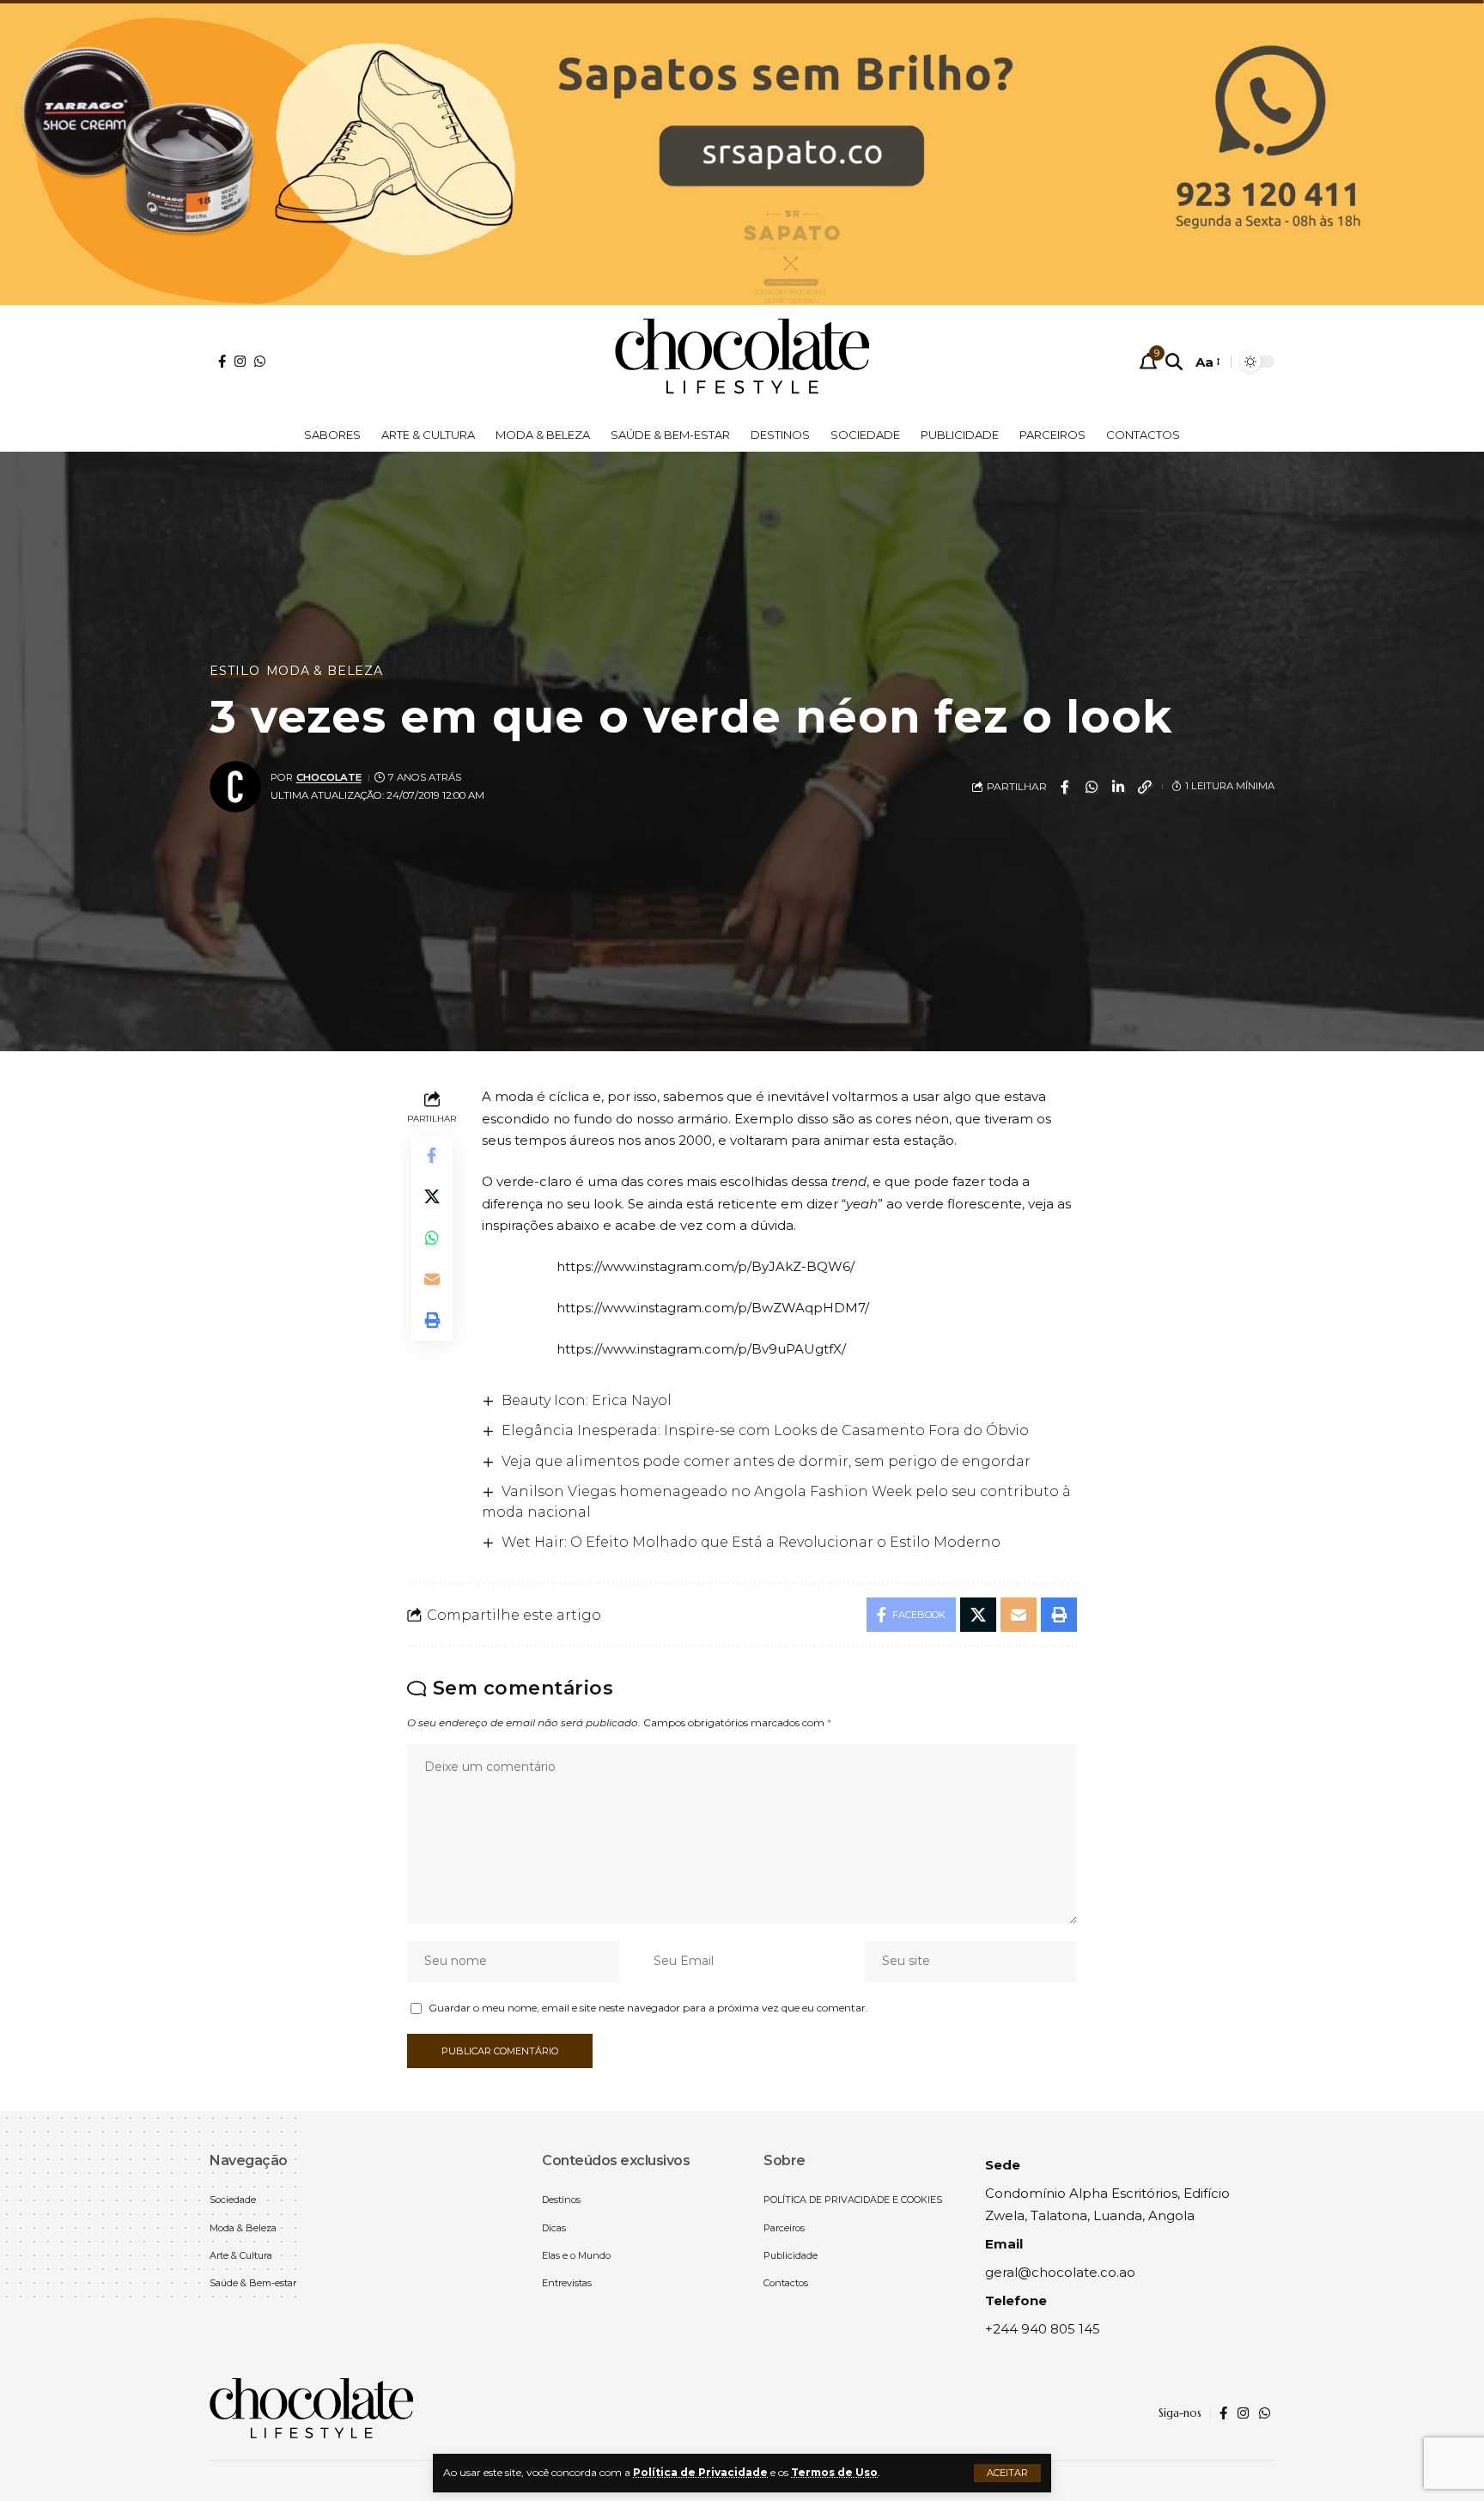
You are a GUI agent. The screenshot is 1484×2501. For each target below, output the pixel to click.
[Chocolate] (742, 362)
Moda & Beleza (325, 671)
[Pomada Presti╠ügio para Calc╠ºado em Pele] (742, 151)
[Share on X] (432, 1197)
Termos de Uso (834, 2472)
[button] (1007, 2473)
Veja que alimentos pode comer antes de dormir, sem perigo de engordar (766, 1461)
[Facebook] (222, 361)
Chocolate (329, 777)
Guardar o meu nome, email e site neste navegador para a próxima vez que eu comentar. (648, 2008)
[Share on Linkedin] (1118, 787)
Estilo (235, 671)
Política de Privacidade (700, 2472)
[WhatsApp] (260, 361)
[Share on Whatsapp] (1092, 787)
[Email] (432, 1280)
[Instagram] (240, 361)
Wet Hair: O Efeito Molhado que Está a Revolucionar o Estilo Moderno (751, 1542)
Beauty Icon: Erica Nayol (587, 1400)
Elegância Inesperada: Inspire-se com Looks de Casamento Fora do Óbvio (765, 1430)
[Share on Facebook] (1065, 787)
